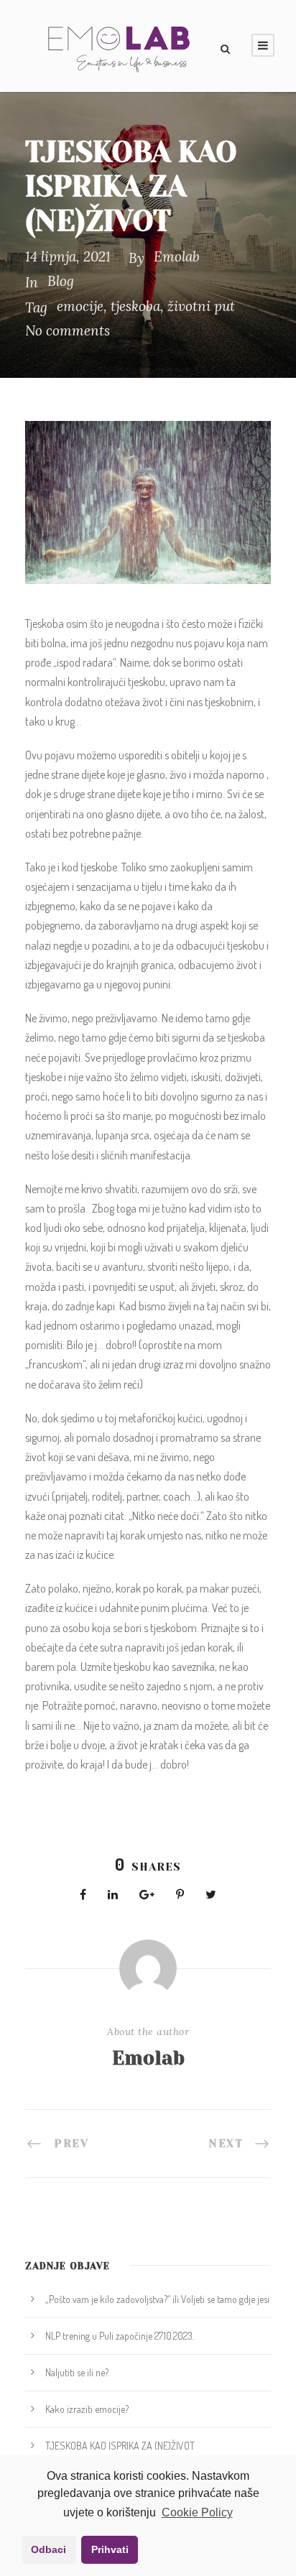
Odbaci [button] (48, 2549)
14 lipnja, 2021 (68, 256)
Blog (61, 281)
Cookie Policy (197, 2512)
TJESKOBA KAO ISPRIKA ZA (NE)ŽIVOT (120, 2446)
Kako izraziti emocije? (87, 2409)
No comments (68, 330)
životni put (201, 306)
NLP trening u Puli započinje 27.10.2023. (120, 2336)
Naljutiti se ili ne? (77, 2372)
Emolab (177, 256)
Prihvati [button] (110, 2549)
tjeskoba (135, 306)
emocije (80, 306)
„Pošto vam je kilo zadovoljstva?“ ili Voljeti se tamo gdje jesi (157, 2299)
